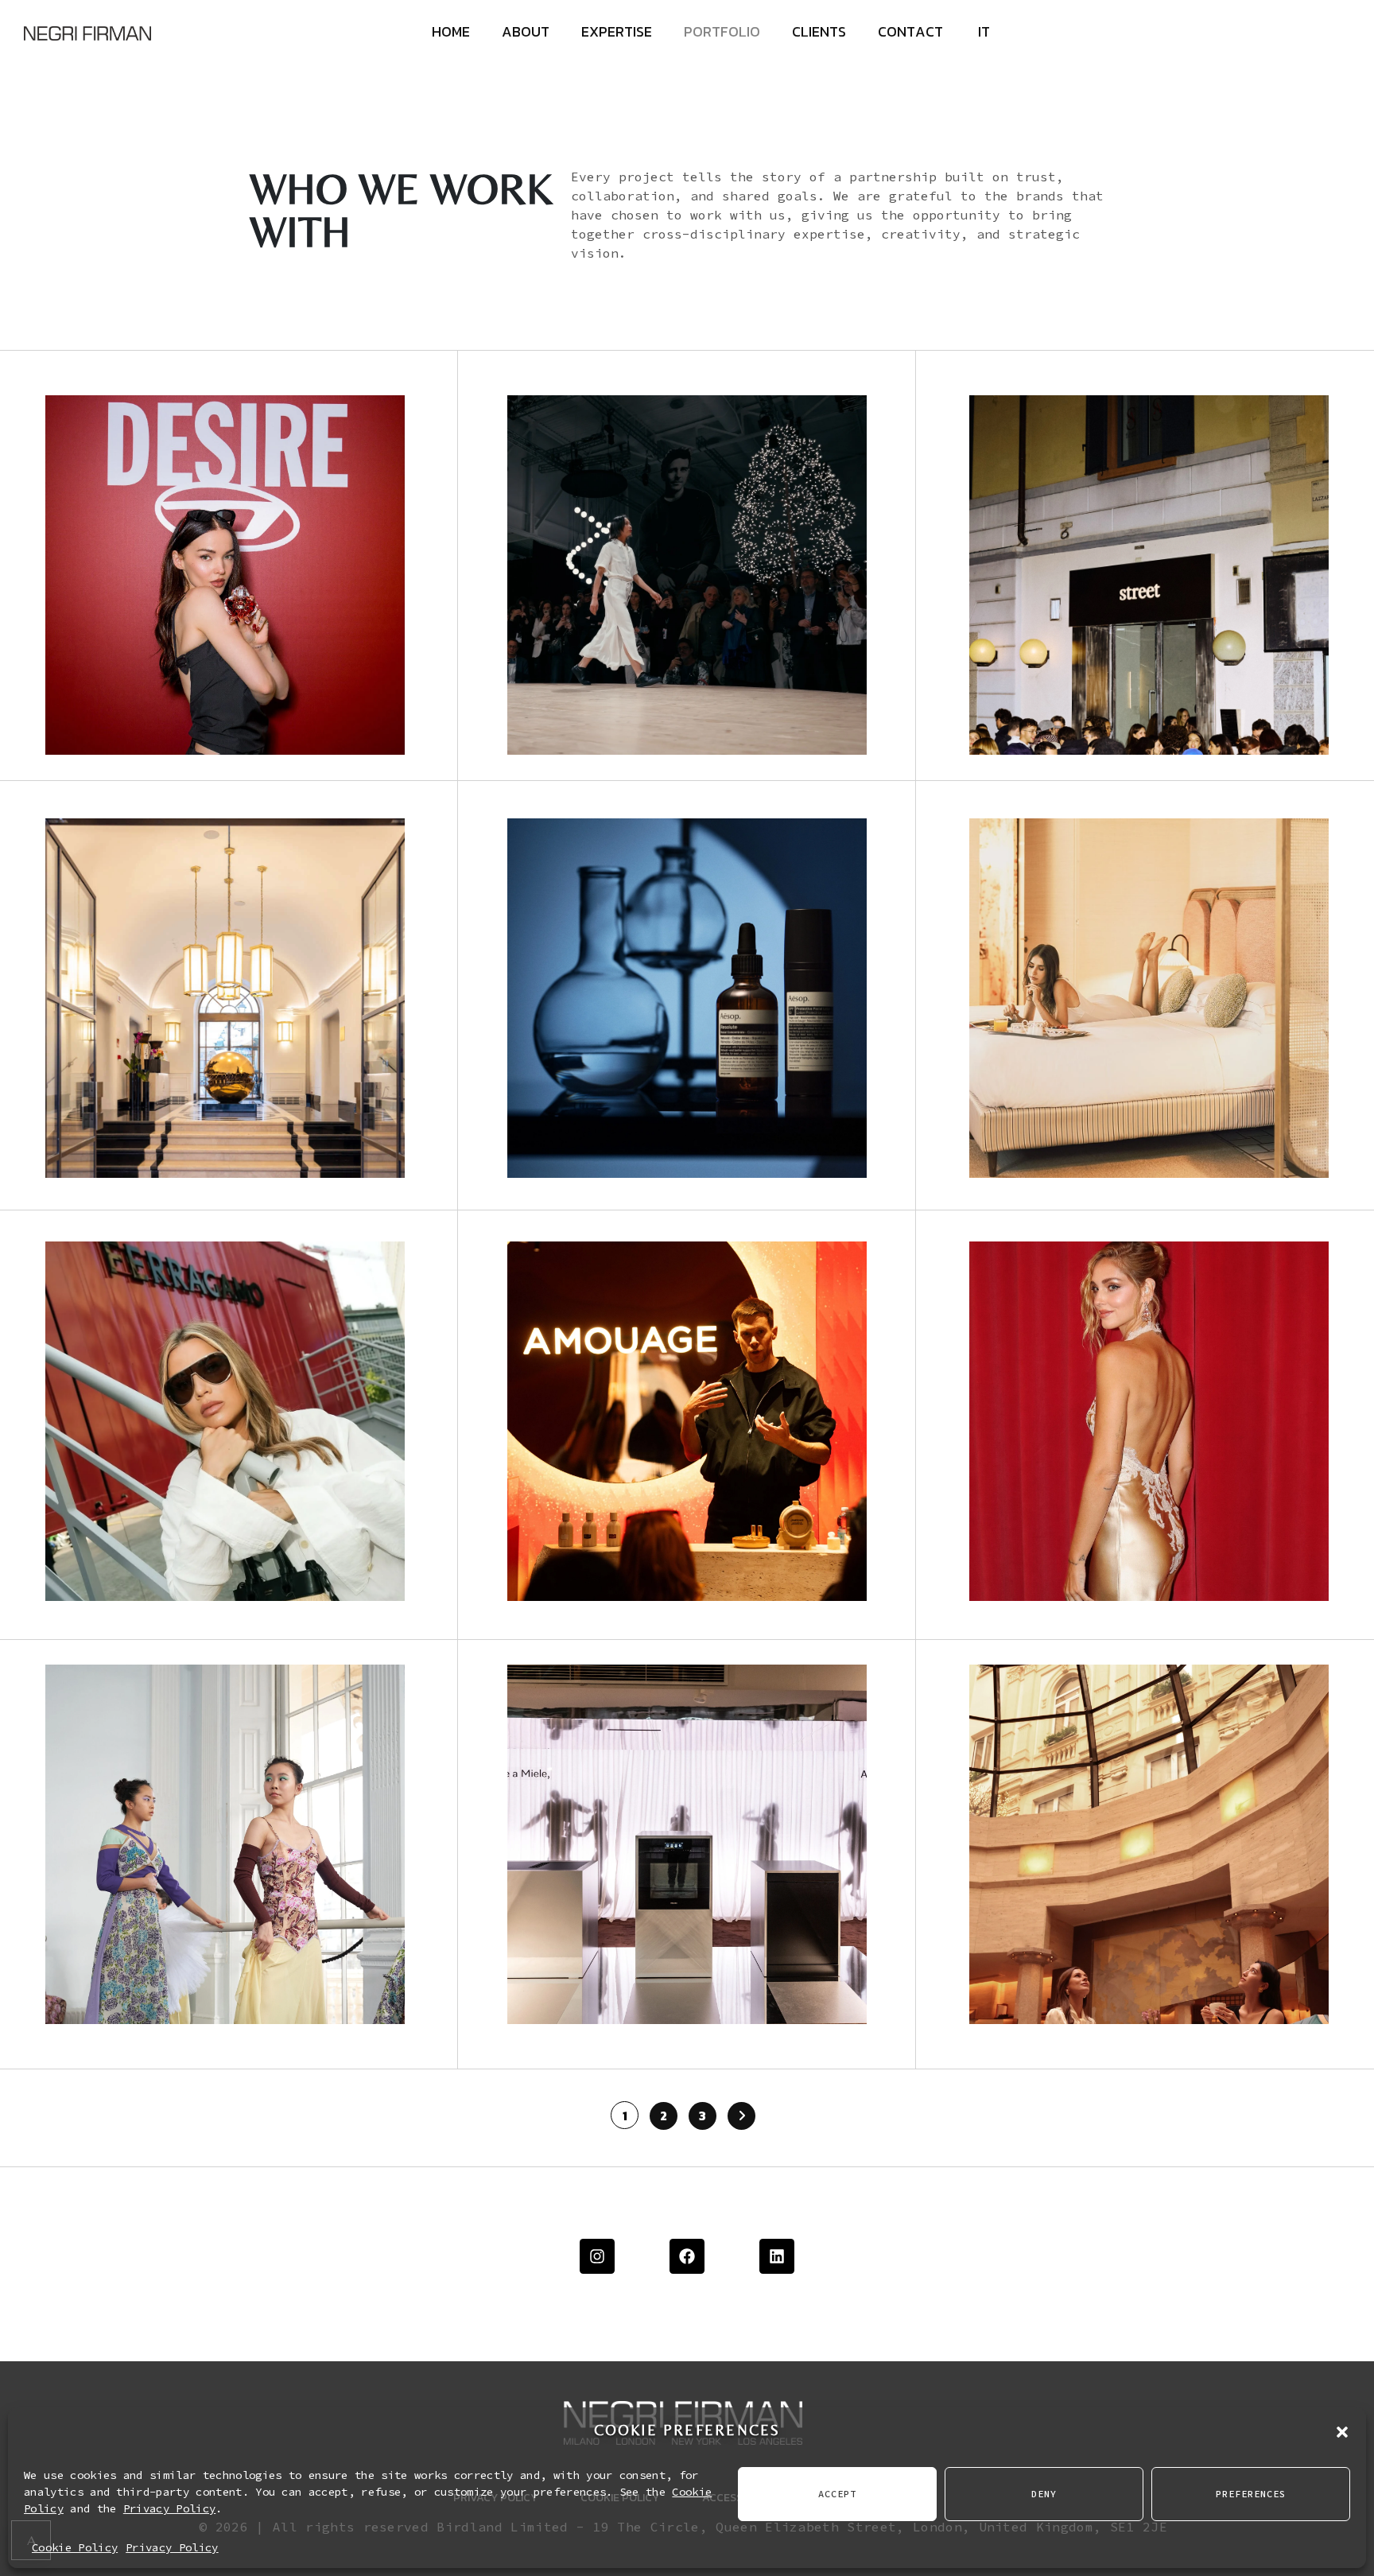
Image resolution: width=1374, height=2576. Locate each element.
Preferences (1251, 2494)
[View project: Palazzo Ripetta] (225, 998)
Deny (1044, 2494)
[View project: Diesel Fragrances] (225, 575)
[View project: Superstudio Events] (687, 575)
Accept (837, 2494)
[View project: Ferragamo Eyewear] (225, 1421)
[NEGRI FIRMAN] (87, 32)
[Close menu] (1322, 36)
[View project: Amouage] (687, 1421)
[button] (1342, 2430)
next (1077, 138)
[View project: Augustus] (1149, 998)
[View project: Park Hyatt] (1149, 1844)
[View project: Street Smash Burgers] (1149, 575)
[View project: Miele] (687, 1844)
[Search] (1326, 176)
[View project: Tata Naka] (225, 1844)
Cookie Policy (75, 2547)
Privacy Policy (169, 2508)
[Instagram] (597, 2256)
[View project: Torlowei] (1149, 1421)
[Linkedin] (777, 2256)
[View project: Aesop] (687, 998)
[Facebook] (687, 2256)
